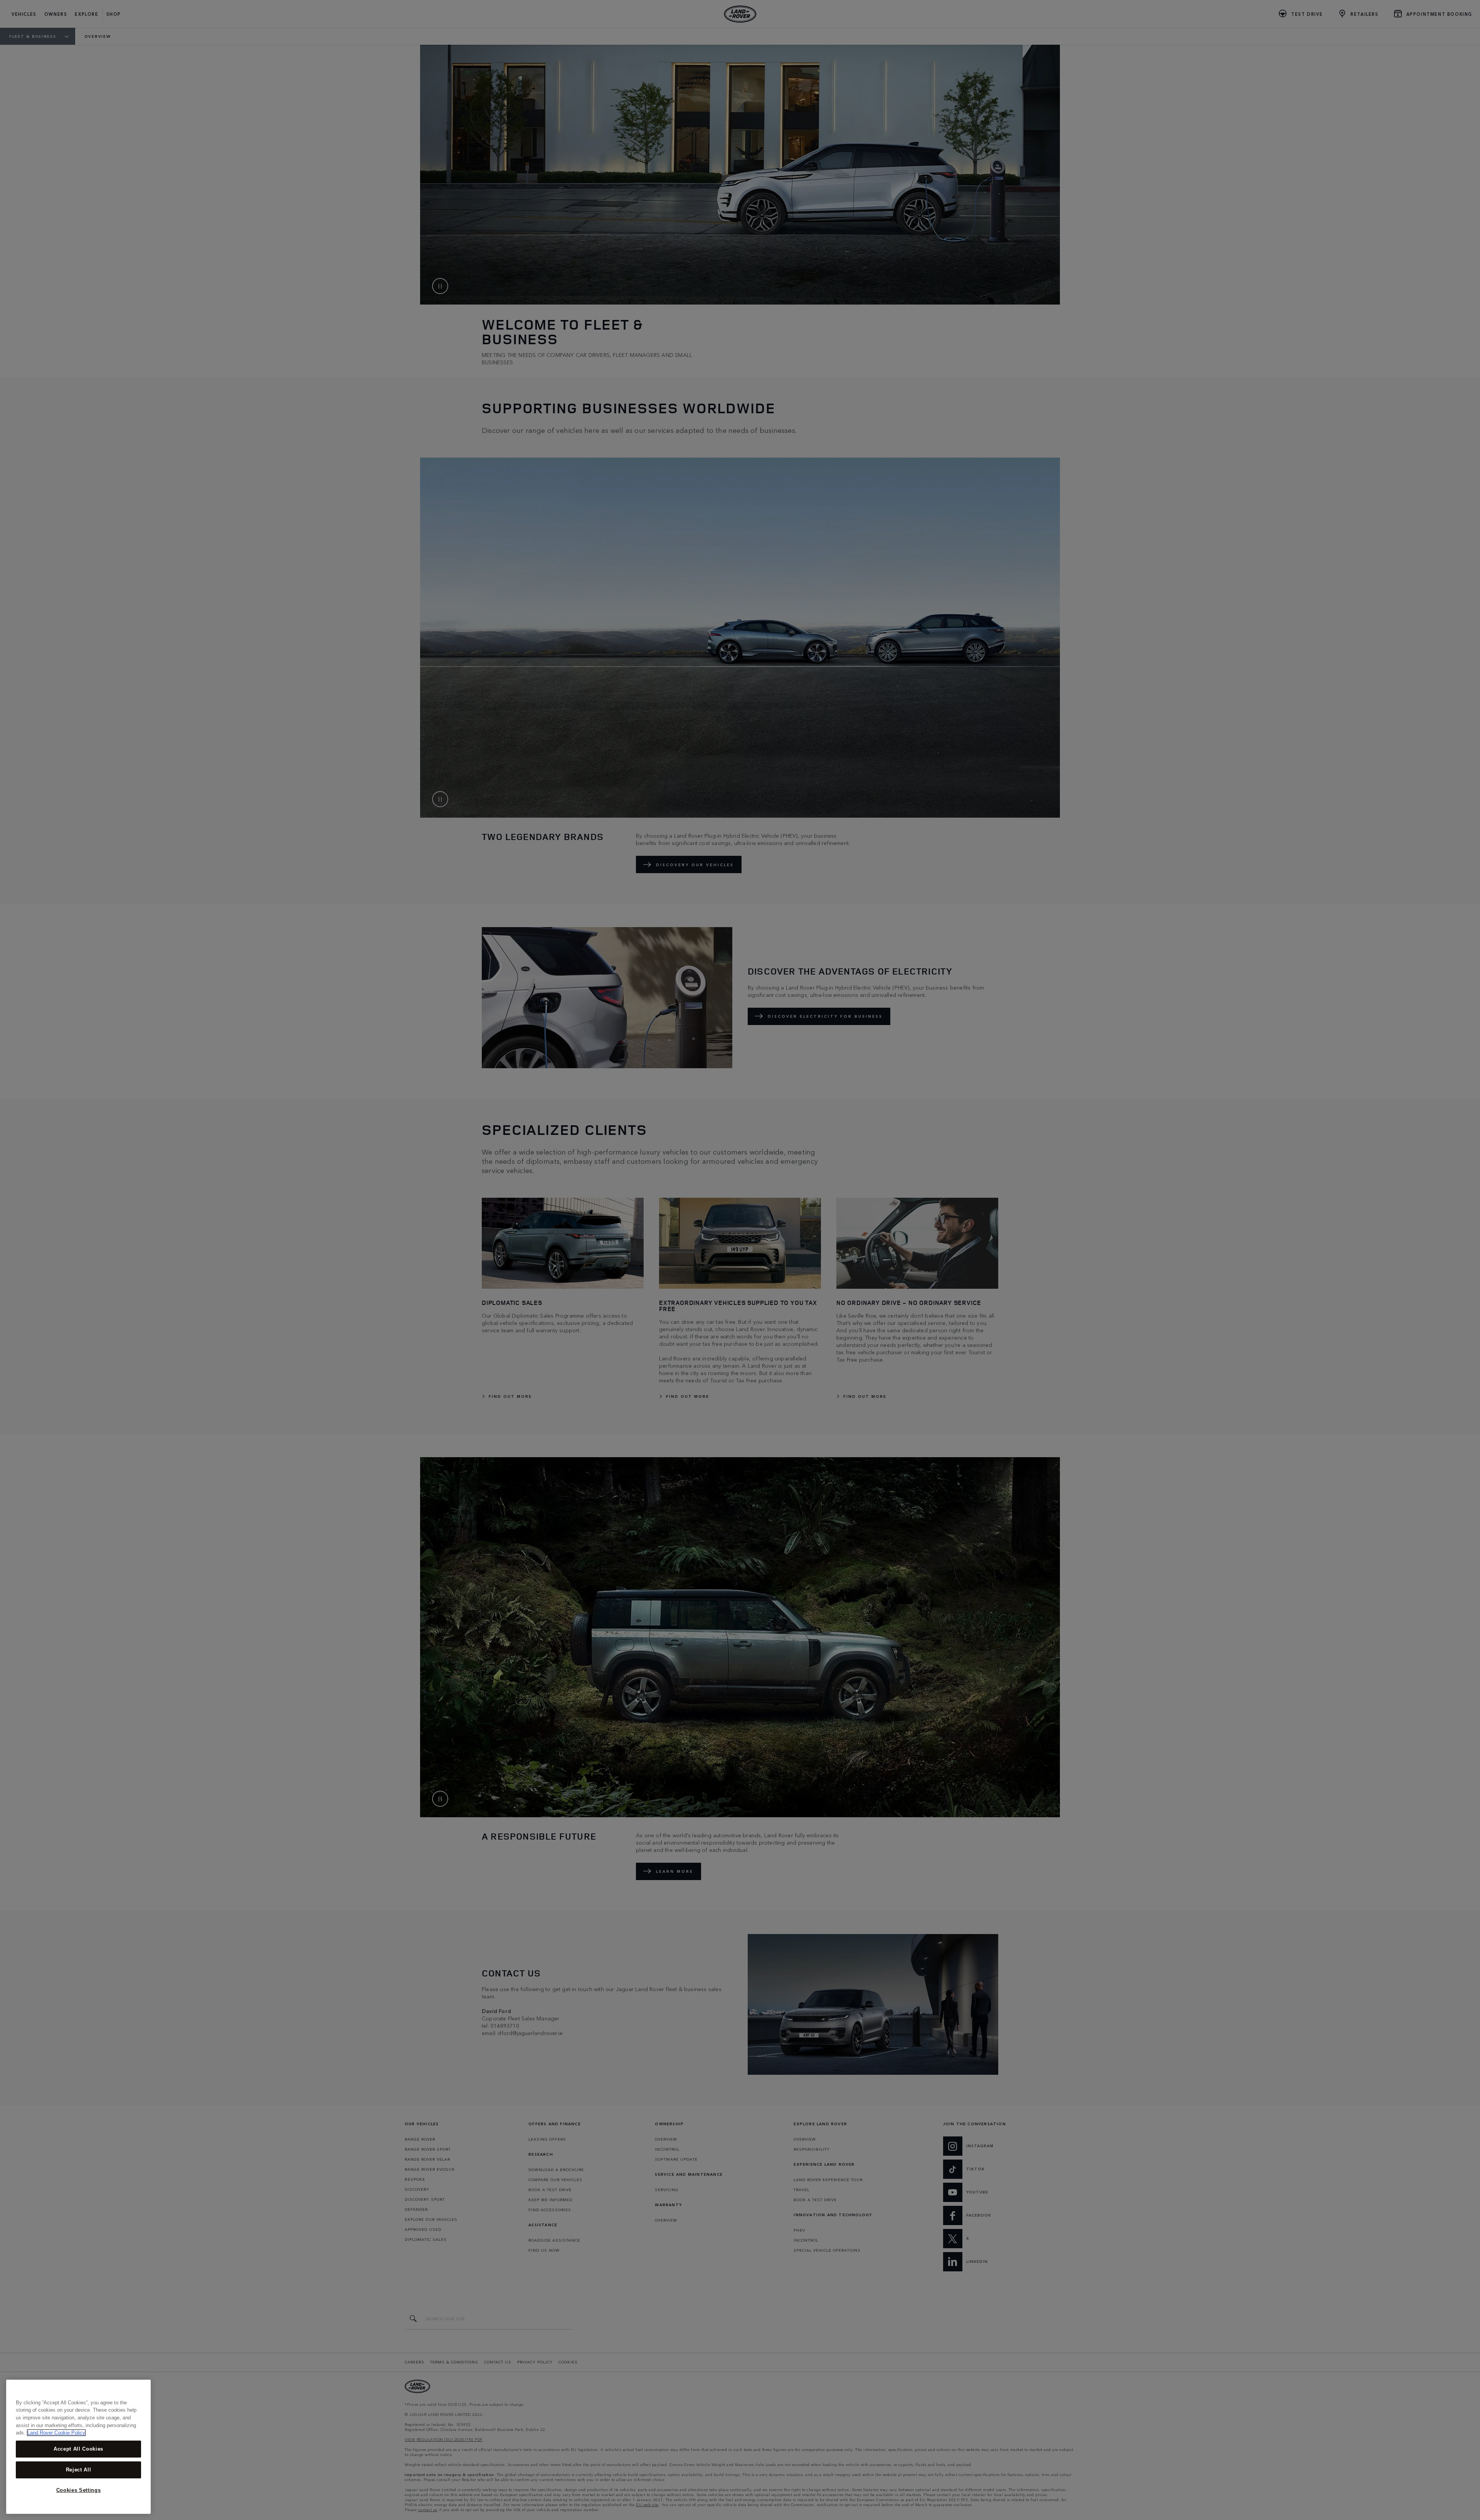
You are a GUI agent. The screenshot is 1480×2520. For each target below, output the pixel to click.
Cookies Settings (79, 2490)
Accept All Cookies (78, 2449)
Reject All (79, 2470)
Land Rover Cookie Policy (56, 2433)
